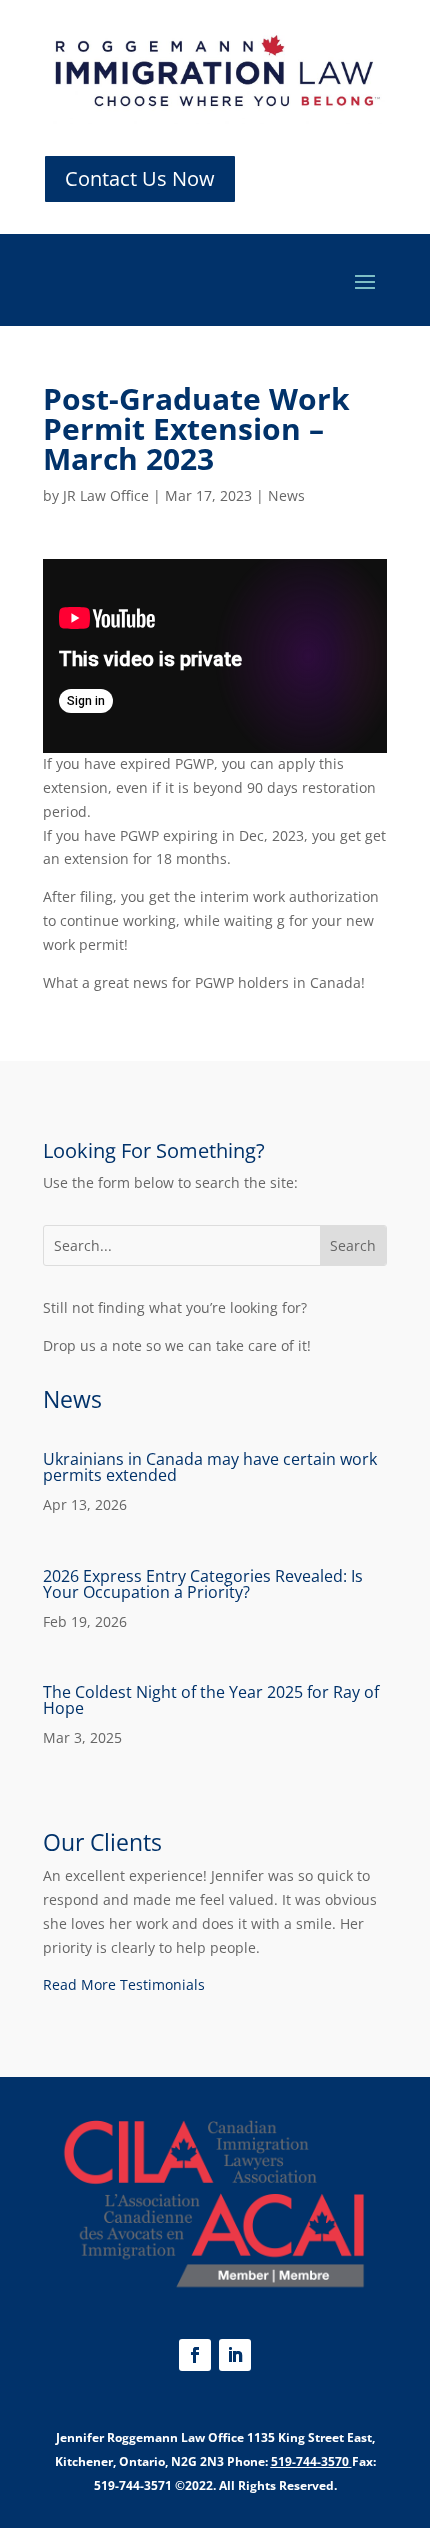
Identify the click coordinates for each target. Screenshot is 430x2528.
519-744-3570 (310, 2461)
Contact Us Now (140, 178)
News (286, 495)
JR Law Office (106, 495)
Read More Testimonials (124, 1984)
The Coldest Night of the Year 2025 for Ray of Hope (211, 1700)
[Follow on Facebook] (195, 2355)
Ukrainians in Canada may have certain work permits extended (210, 1467)
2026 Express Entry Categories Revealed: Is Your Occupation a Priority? (203, 1584)
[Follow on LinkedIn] (235, 2355)
